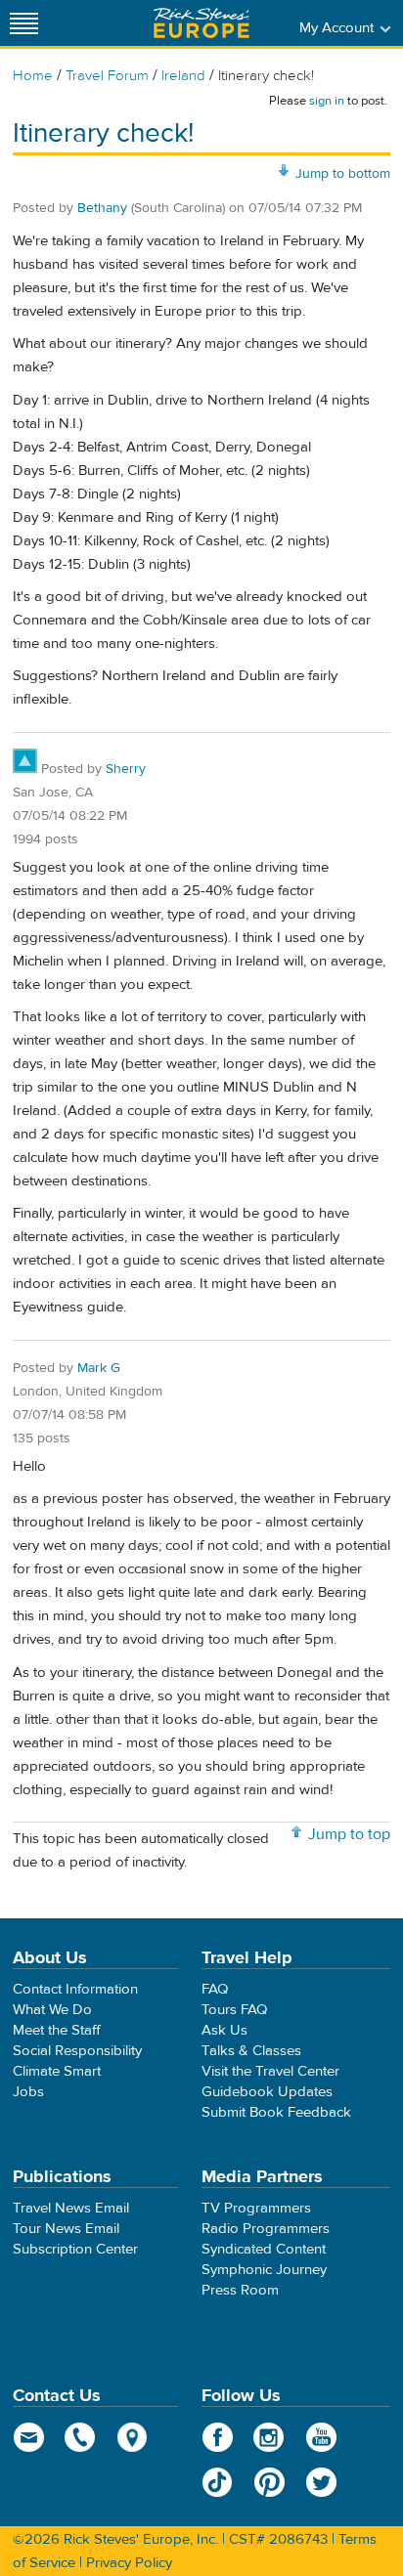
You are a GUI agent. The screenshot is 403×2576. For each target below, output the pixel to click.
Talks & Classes (251, 2051)
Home (33, 76)
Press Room (240, 2290)
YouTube (321, 2437)
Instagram (269, 2437)
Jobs (28, 2092)
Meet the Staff (57, 2030)
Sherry (126, 769)
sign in (327, 101)
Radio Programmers (266, 2229)
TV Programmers (256, 2208)
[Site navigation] (24, 23)
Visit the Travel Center (270, 2071)
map (133, 2437)
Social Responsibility (77, 2051)
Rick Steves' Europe (201, 23)
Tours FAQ (234, 2010)
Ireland (183, 76)
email (29, 2437)
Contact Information (75, 1989)
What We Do (52, 2010)
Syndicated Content (264, 2249)
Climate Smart (57, 2071)
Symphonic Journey (264, 2270)
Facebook (218, 2437)
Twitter (321, 2482)
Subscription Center (75, 2249)
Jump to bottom (343, 174)
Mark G (99, 1368)
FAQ (215, 1989)
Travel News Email (71, 2208)
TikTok (218, 2482)
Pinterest (269, 2482)
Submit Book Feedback (276, 2112)
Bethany (102, 208)
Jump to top (349, 1834)
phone (81, 2437)
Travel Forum (107, 76)
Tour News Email (66, 2229)
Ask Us (224, 2030)
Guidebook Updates (267, 2092)
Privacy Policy (129, 2563)
